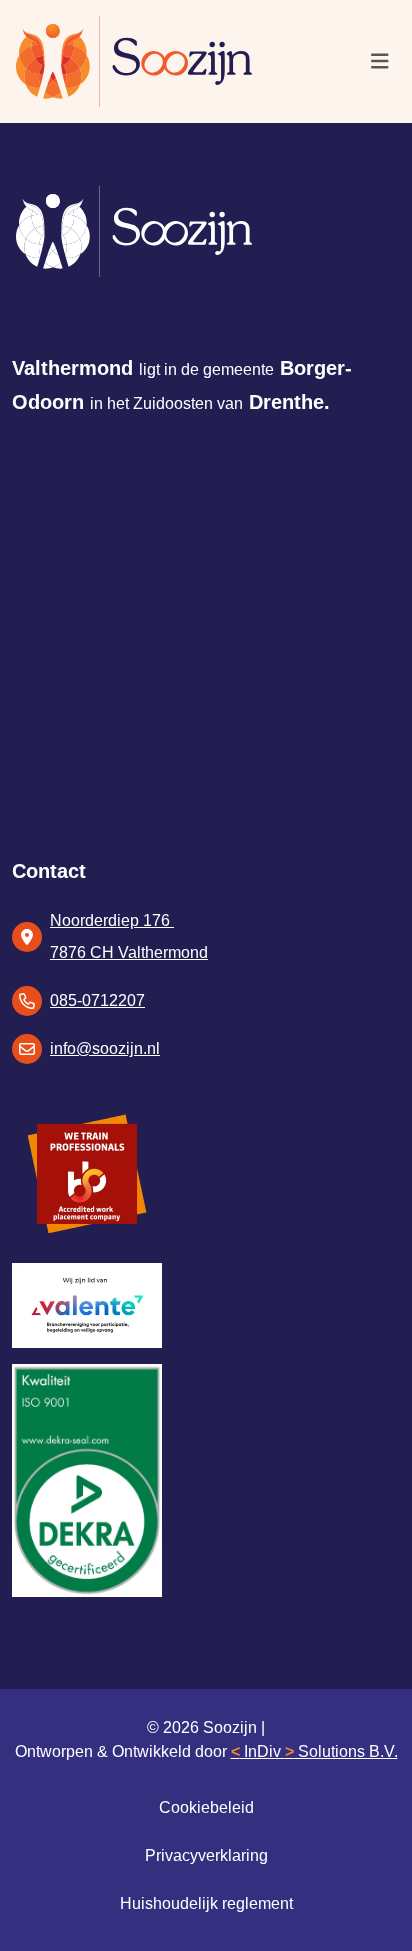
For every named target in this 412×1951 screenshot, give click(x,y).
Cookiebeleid (206, 1807)
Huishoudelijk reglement (206, 1903)
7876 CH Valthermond (129, 952)
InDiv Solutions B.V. (314, 1751)
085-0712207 (97, 1000)
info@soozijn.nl (105, 1048)
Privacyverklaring (206, 1855)
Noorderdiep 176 (112, 920)
